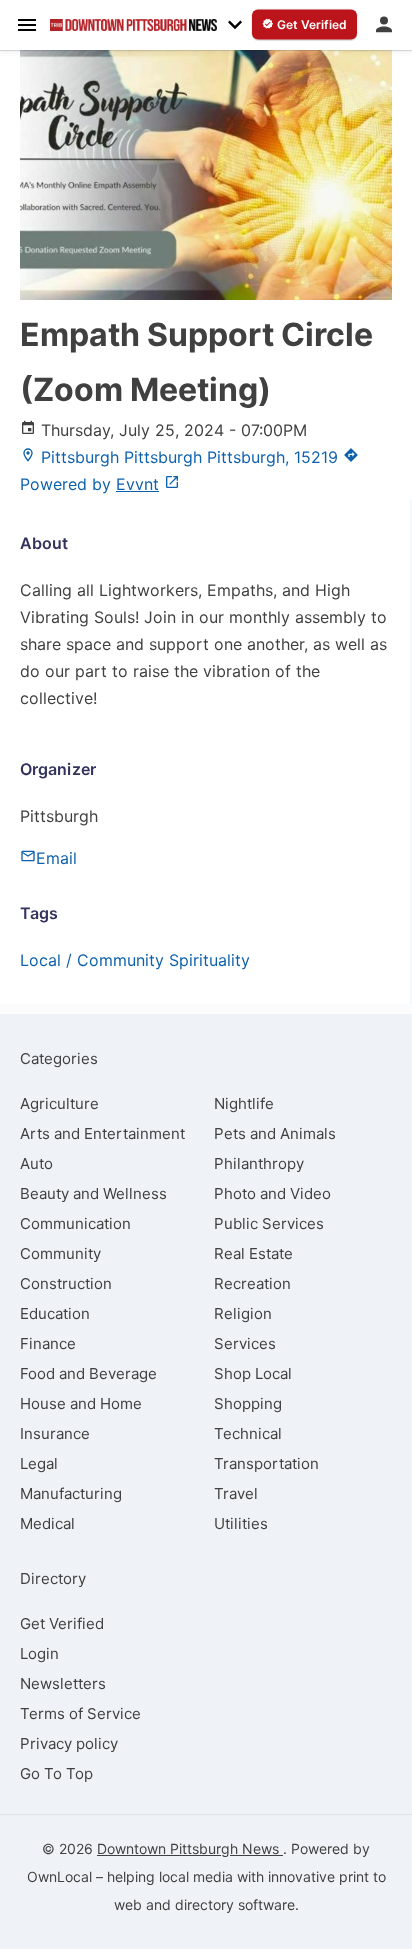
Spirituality (209, 960)
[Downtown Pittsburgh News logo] (133, 25)
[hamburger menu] (27, 24)
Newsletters (63, 1683)
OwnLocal (59, 1876)
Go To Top (56, 1773)
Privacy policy (69, 1743)
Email (56, 858)
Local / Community (92, 960)
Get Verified (62, 1623)
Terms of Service (80, 1713)
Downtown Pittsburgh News (190, 1848)
